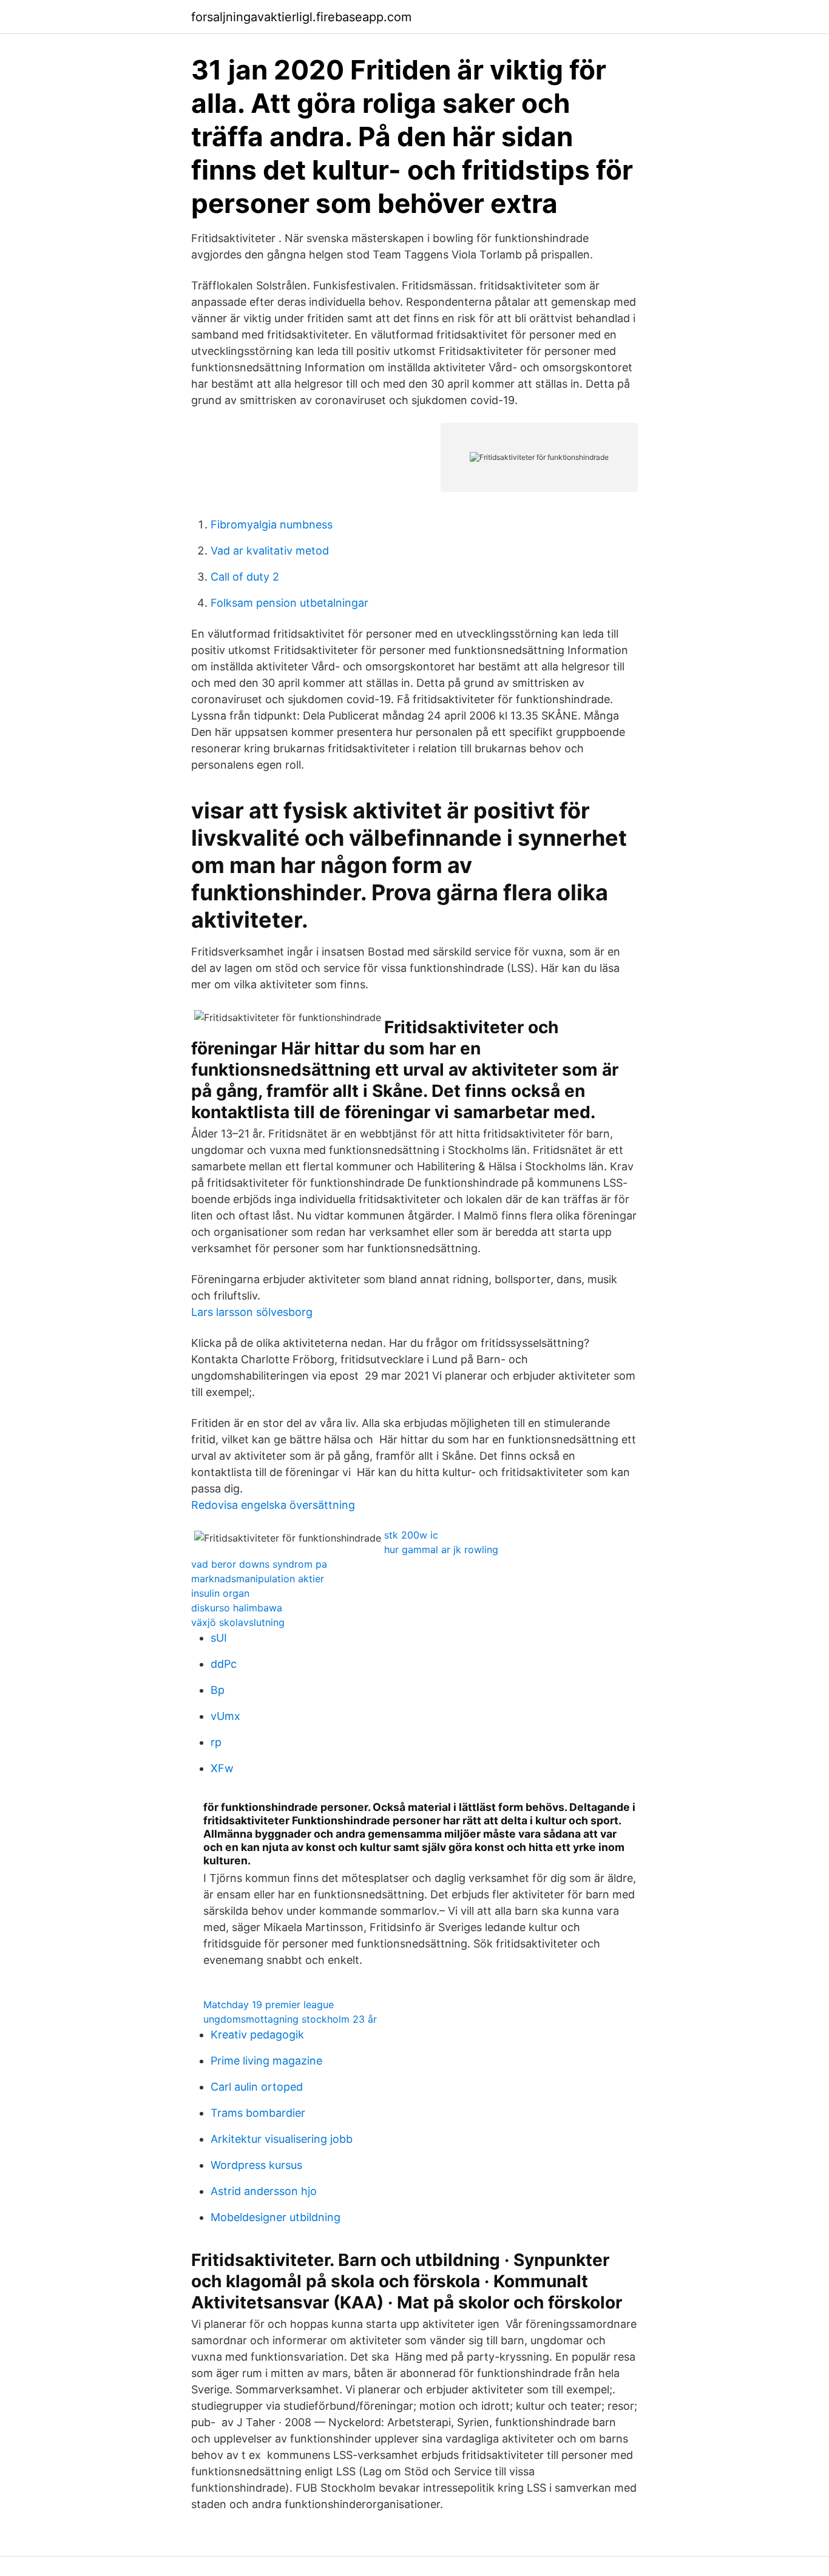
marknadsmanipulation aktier (258, 1579)
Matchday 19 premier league (269, 2004)
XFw (222, 1768)
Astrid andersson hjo (264, 2191)
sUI (219, 1638)
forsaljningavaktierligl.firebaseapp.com (301, 17)
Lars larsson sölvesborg (252, 1312)
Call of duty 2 (245, 577)
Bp (218, 1690)
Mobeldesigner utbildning (276, 2217)
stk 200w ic (411, 1535)
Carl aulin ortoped (257, 2087)
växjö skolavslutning (238, 1622)
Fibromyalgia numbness (272, 524)
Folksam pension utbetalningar (289, 603)
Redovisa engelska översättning (273, 1505)
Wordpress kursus (256, 2165)
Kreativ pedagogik (257, 2035)
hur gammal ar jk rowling (441, 1549)
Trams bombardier (258, 2113)
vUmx (225, 1716)
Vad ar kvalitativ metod (270, 551)
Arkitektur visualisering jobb (282, 2139)
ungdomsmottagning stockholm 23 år (290, 2019)
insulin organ (220, 1593)
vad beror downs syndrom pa (259, 1564)
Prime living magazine (266, 2061)
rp (216, 1742)
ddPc (224, 1664)
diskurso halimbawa (237, 1608)
